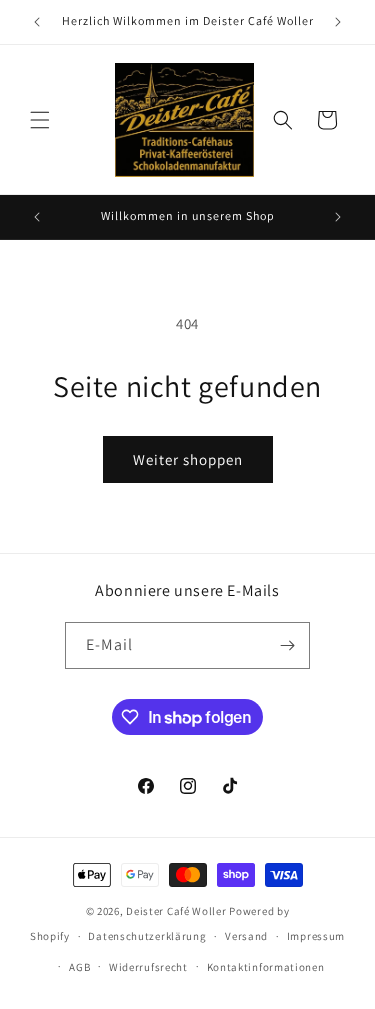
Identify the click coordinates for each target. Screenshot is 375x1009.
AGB (79, 967)
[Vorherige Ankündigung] (37, 22)
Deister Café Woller (176, 911)
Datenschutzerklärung (147, 936)
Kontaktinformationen (266, 967)
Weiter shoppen (188, 459)
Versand (246, 936)
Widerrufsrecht (148, 967)
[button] (40, 120)
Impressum (316, 936)
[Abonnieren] (287, 645)
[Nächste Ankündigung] (338, 22)
